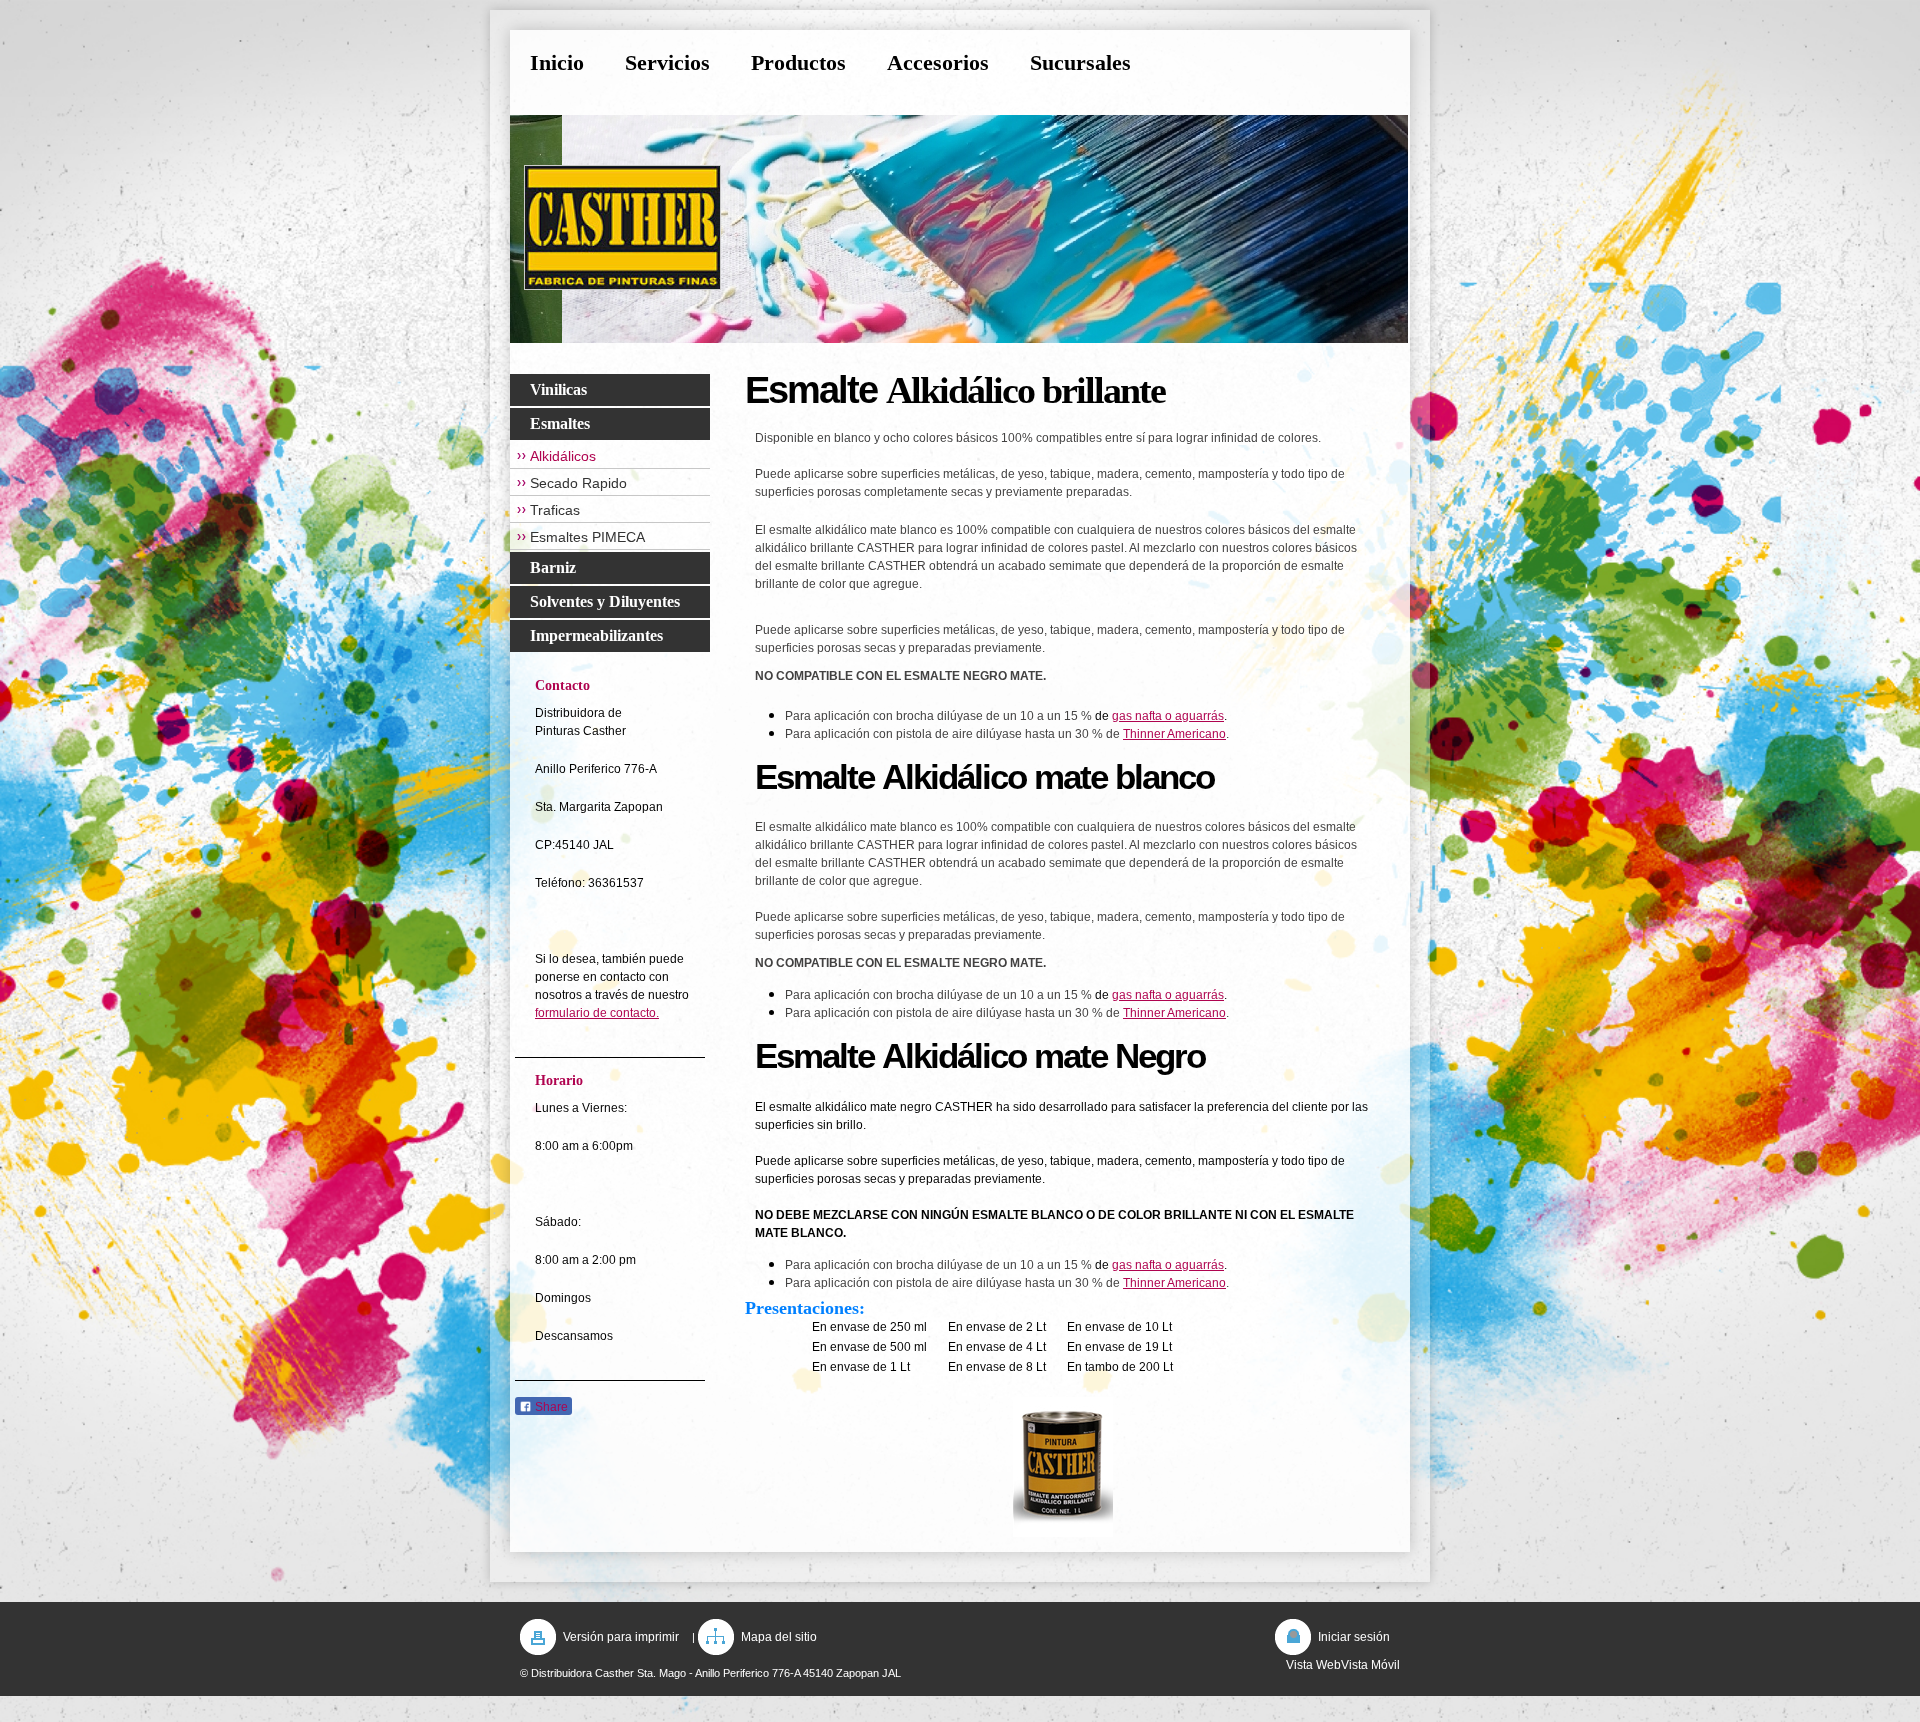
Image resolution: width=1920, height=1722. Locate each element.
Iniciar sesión (1354, 1637)
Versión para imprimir (621, 1637)
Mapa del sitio (779, 1637)
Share (550, 1407)
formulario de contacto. (597, 1013)
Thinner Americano (1174, 734)
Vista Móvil (1370, 1665)
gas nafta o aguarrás (1168, 716)
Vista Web (1313, 1665)
